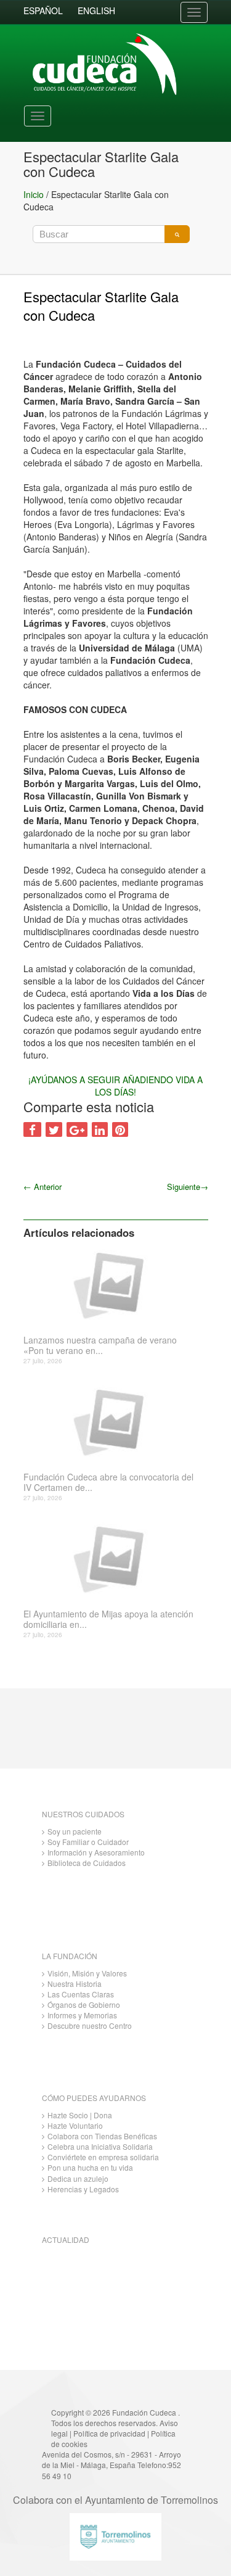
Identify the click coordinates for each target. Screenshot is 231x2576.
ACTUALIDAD (66, 2240)
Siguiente (188, 1187)
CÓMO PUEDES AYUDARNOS (94, 2098)
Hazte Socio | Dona (80, 2115)
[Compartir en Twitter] (54, 1129)
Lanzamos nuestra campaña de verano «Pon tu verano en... (100, 1345)
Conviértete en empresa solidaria (103, 2157)
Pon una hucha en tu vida (90, 2167)
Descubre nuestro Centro (90, 2025)
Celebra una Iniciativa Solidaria (100, 2146)
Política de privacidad (109, 2433)
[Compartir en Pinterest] (120, 1129)
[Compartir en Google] (77, 1129)
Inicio (34, 194)
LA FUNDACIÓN (70, 1956)
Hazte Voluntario (75, 2125)
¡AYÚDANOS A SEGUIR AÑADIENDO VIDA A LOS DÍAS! (115, 1086)
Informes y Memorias (82, 2015)
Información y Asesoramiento (96, 1852)
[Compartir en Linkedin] (100, 1129)
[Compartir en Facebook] (32, 1129)
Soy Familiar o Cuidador (88, 1842)
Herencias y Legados (83, 2189)
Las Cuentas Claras (81, 1994)
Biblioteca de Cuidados (87, 1863)
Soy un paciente (75, 1831)
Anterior (43, 1187)
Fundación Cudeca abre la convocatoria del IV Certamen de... (108, 1482)
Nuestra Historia (75, 1984)
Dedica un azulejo (78, 2178)
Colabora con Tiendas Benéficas (102, 2136)
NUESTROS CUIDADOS (83, 1814)
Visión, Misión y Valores (87, 1973)
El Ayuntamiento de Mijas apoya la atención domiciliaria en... (108, 1619)
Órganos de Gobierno (84, 2004)
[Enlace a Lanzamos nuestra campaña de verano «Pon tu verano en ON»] (111, 1284)
